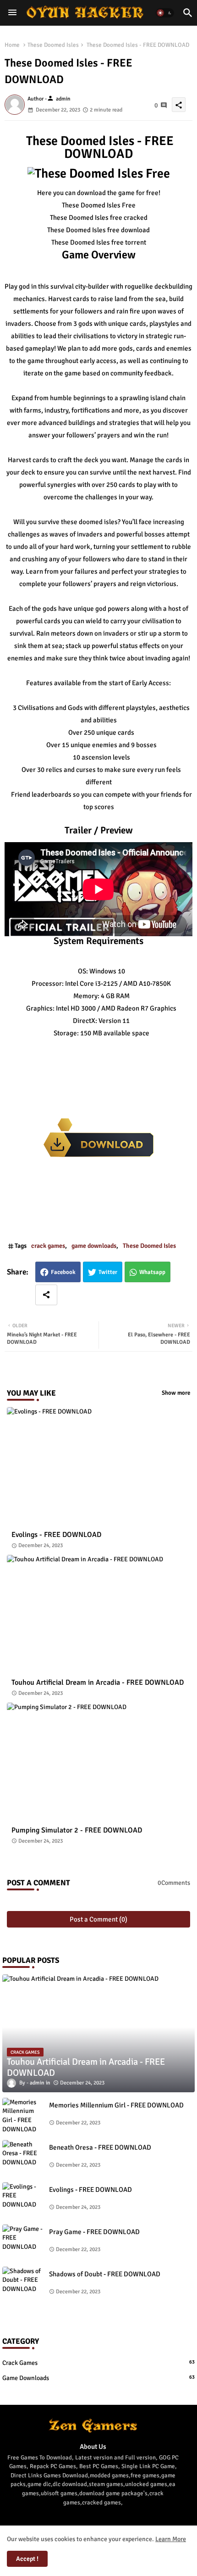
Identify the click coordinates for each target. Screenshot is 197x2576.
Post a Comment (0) (98, 1919)
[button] (165, 13)
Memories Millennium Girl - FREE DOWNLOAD (116, 2105)
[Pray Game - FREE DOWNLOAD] (23, 2243)
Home (12, 45)
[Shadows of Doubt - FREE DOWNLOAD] (23, 2285)
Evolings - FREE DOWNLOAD (56, 1535)
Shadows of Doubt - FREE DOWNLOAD (105, 2274)
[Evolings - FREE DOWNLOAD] (23, 2201)
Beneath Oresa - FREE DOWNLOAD (100, 2147)
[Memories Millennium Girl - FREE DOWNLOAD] (23, 2116)
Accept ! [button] (27, 2559)
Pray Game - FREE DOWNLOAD (94, 2232)
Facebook (63, 1272)
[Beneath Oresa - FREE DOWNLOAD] (23, 2158)
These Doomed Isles (53, 45)
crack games (48, 1246)
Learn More (171, 2539)
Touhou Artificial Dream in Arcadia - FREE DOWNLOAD (98, 1683)
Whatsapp (152, 1272)
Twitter (108, 1272)
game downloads (94, 1246)
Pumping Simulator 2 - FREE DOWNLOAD (77, 1830)
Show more (176, 1393)
